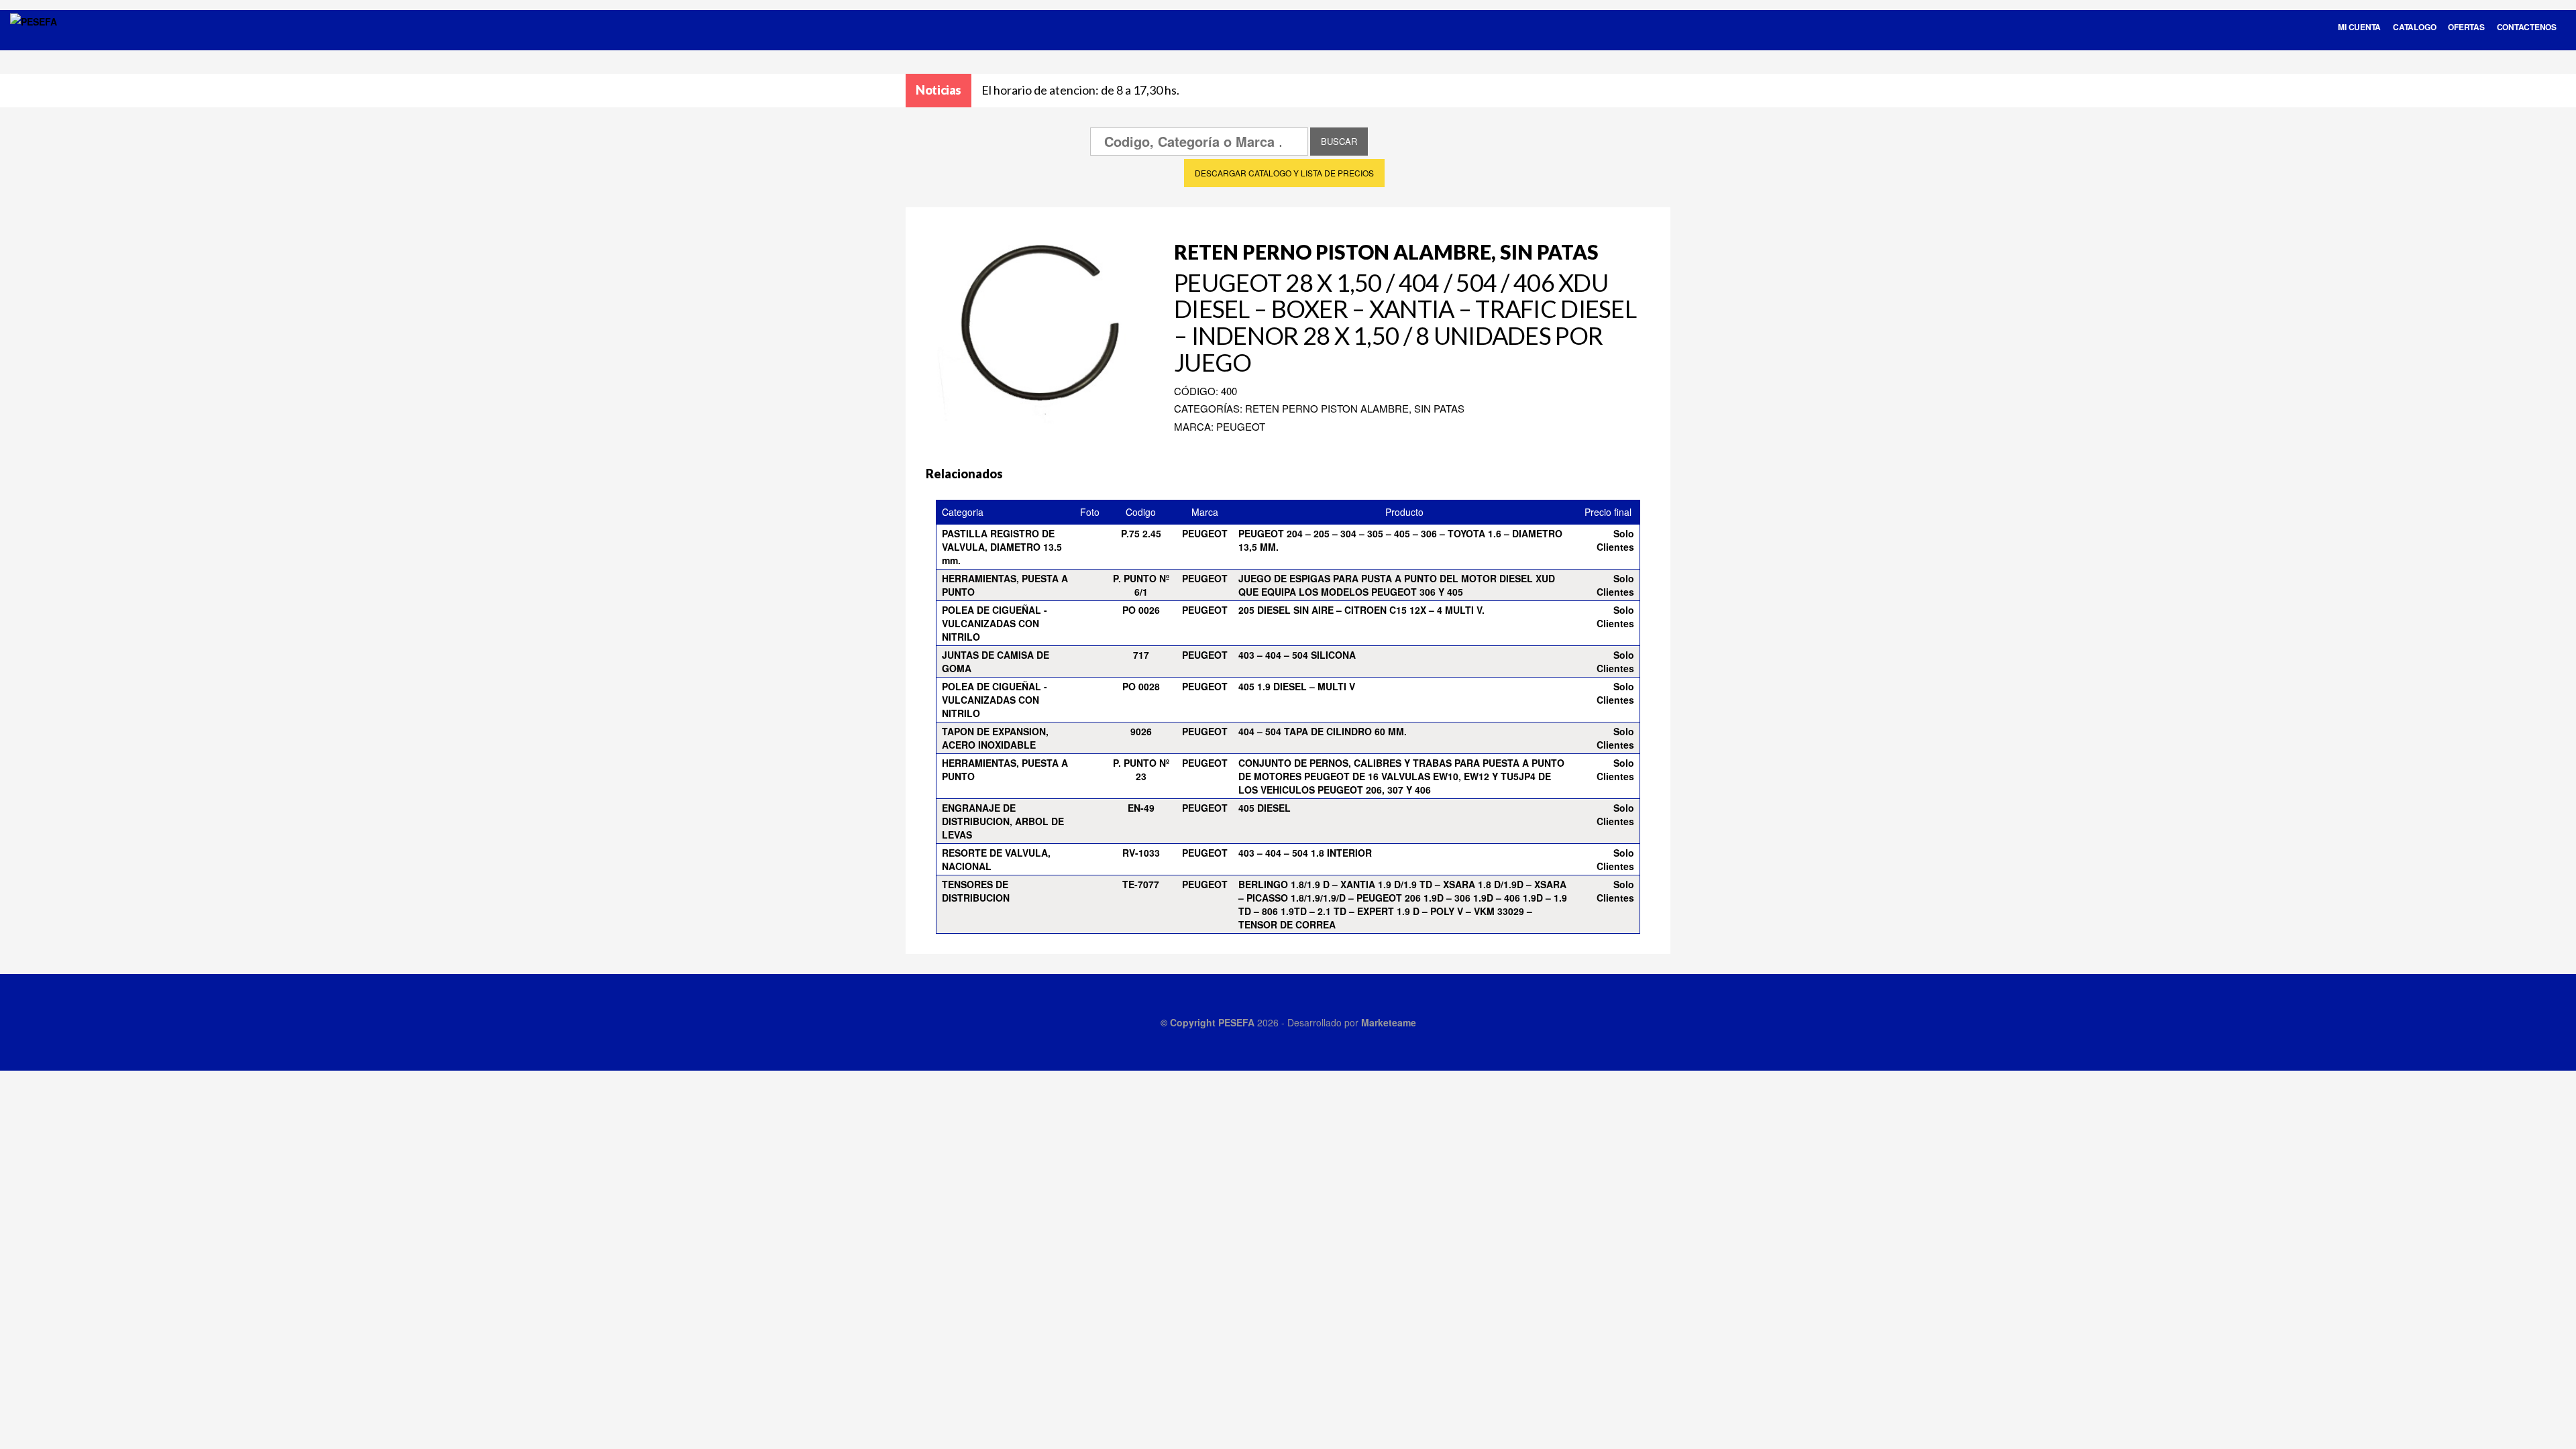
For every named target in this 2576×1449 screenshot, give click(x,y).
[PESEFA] (34, 39)
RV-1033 (1141, 853)
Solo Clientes (1615, 540)
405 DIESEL (1265, 808)
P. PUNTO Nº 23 (1141, 769)
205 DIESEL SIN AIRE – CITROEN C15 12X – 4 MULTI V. (1361, 610)
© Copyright (1189, 1022)
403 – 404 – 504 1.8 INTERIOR (1305, 853)
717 (1141, 655)
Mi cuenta (2359, 27)
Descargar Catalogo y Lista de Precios (1284, 173)
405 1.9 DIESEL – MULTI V (1297, 686)
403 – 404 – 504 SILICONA (1297, 655)
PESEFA (1236, 1022)
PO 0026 (1141, 610)
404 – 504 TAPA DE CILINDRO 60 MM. (1323, 731)
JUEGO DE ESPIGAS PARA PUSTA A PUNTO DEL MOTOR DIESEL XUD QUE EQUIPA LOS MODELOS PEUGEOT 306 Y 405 (1397, 585)
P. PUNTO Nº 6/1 (1141, 585)
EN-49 (1141, 808)
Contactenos (2527, 27)
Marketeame (1389, 1022)
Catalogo (2414, 27)
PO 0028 (1141, 686)
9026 (1141, 731)
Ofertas (2466, 27)
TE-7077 (1141, 884)
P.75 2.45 (1141, 533)
